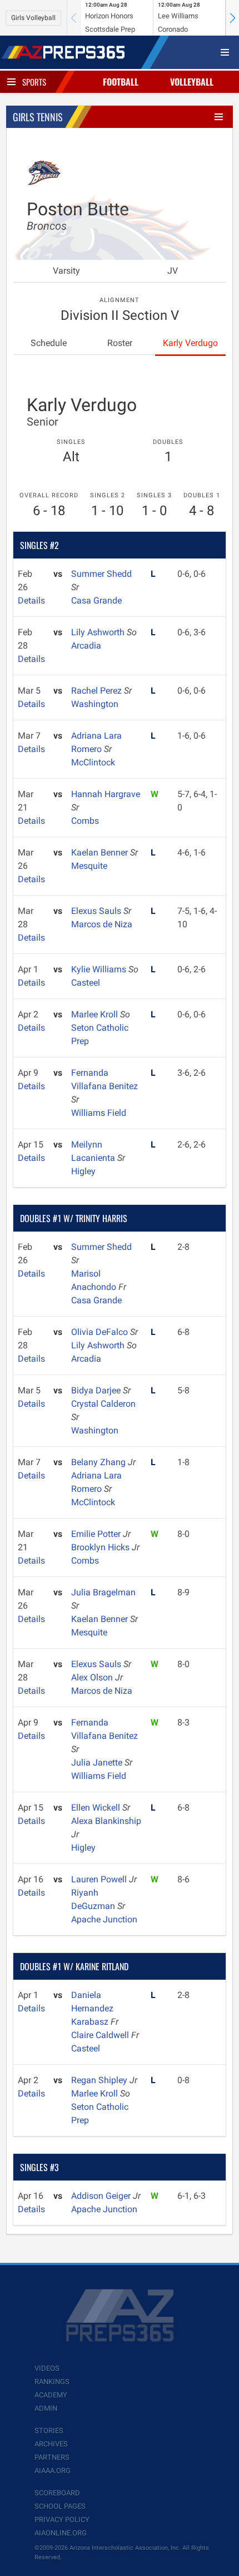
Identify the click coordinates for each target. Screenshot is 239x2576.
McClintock (93, 762)
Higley (83, 1171)
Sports (34, 82)
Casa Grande (96, 600)
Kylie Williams (100, 969)
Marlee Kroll (96, 1014)
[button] (232, 18)
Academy (51, 2395)
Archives (51, 2444)
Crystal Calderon (103, 1404)
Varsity (66, 271)
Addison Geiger (102, 2196)
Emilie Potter (97, 1534)
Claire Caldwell (101, 2035)
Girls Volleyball (33, 18)
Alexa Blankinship (106, 1821)
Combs (85, 821)
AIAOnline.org (61, 2533)
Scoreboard (57, 2493)
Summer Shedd (101, 574)
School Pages (60, 2506)
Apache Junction (104, 1919)
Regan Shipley (100, 2080)
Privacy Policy (62, 2520)
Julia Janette (98, 1762)
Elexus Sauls (97, 911)
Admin (46, 2408)
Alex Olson (93, 1677)
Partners (52, 2457)
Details (31, 600)
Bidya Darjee (97, 1390)
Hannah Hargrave (106, 794)
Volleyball (192, 82)
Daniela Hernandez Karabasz (92, 2008)
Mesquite (89, 866)
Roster (120, 343)
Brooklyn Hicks (101, 1547)
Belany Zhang (99, 1462)
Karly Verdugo (190, 343)
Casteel (86, 983)
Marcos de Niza (102, 924)
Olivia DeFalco (101, 1332)
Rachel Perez (98, 691)
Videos (47, 2368)
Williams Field (99, 1113)
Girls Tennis (38, 117)
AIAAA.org (53, 2471)
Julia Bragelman (103, 1592)
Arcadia (86, 646)
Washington (95, 704)
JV (173, 271)
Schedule (49, 343)
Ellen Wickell (97, 1808)
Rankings (52, 2382)
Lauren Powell (100, 1879)
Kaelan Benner (101, 852)
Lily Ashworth (99, 632)
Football (121, 82)
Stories (49, 2431)
